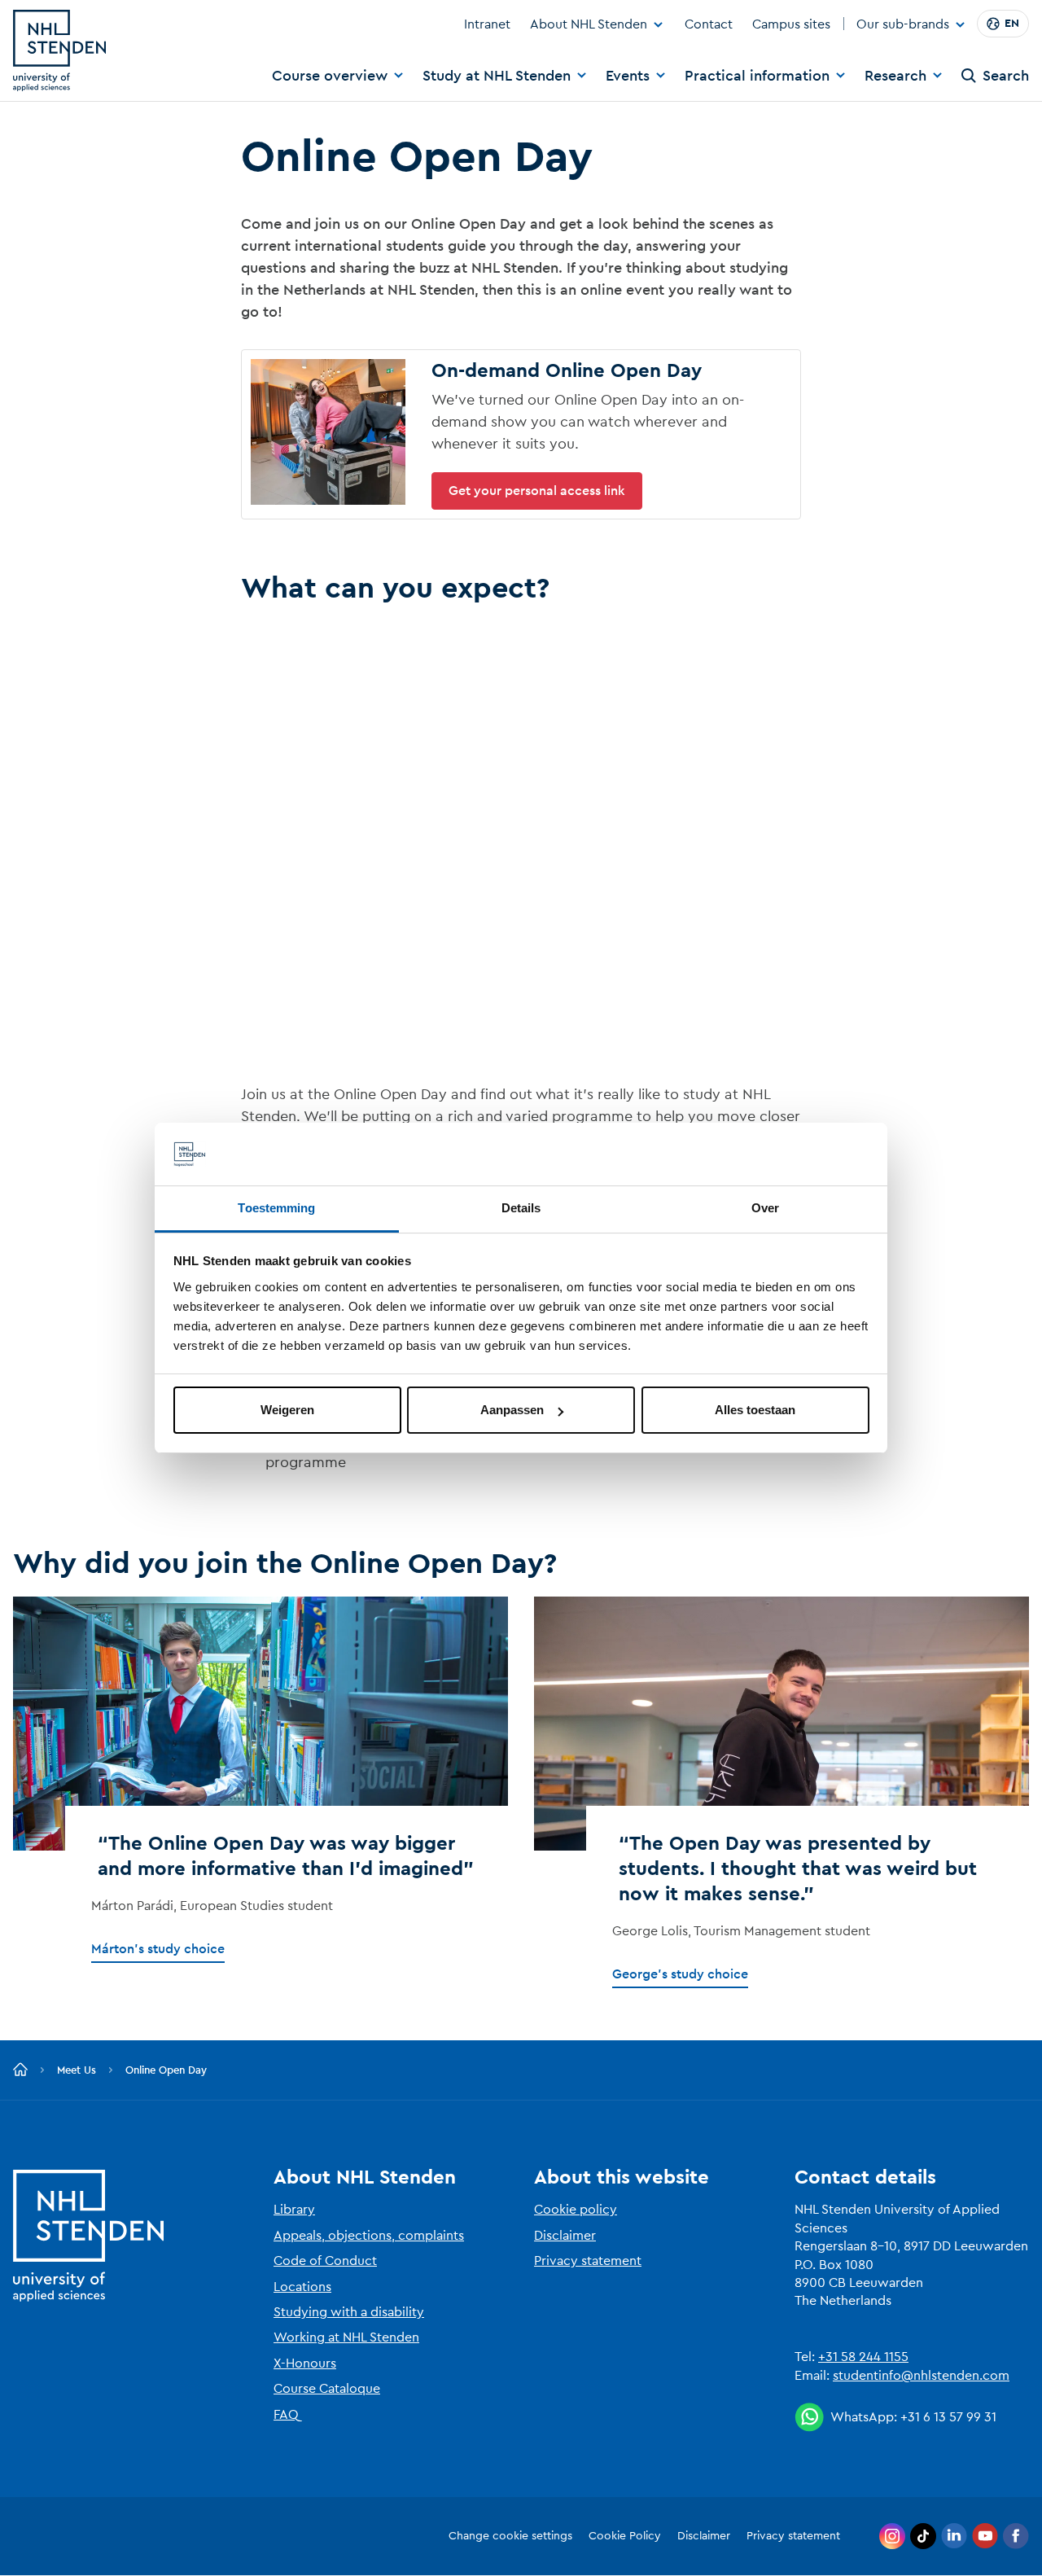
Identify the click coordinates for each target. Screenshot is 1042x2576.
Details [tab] (521, 1208)
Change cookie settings (510, 2536)
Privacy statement (588, 2261)
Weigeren (287, 1410)
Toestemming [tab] (276, 1208)
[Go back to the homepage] (20, 2070)
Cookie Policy (625, 2536)
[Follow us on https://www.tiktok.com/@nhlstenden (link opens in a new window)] (923, 2536)
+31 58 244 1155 (863, 2357)
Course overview (330, 76)
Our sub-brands (903, 25)
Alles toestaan (755, 1410)
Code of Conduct (325, 2261)
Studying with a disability (349, 2312)
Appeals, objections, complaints (369, 2236)
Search (1006, 76)
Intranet (487, 24)
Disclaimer (565, 2236)
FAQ (286, 2415)
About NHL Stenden (589, 24)
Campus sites (791, 24)
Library (294, 2210)
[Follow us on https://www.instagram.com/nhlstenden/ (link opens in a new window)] (892, 2536)
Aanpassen (512, 1410)
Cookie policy (576, 2210)
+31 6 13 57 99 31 (948, 2417)
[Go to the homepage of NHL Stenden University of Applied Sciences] (59, 50)
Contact (709, 24)
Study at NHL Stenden (497, 76)
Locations (302, 2287)
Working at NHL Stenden (346, 2337)
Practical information (757, 76)
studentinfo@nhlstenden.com (921, 2376)
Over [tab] (765, 1208)
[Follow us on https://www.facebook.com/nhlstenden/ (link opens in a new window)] (1016, 2536)
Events (628, 76)
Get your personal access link (537, 491)
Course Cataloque (327, 2389)
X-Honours (305, 2364)
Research (895, 76)
